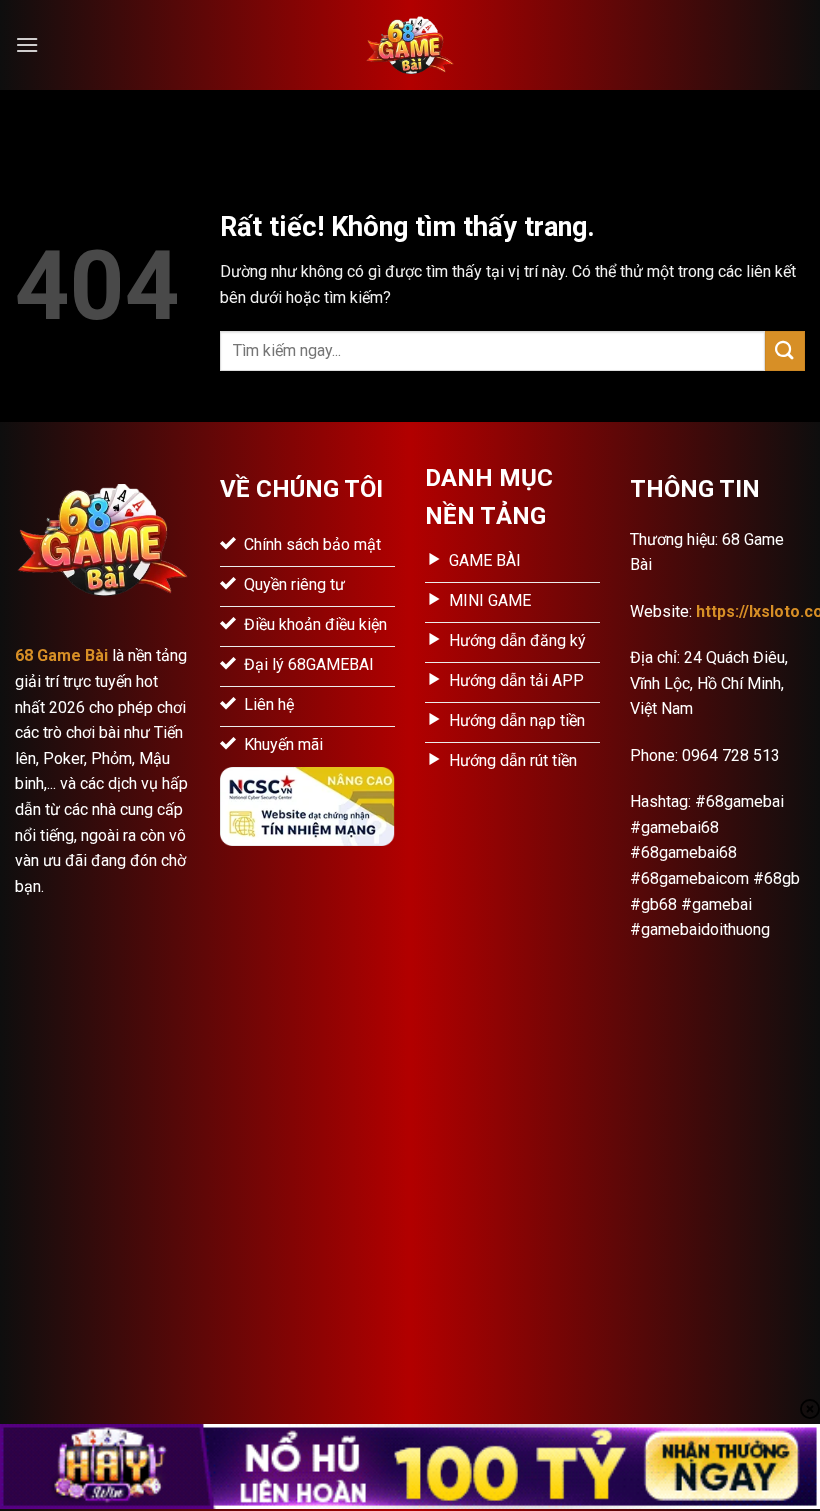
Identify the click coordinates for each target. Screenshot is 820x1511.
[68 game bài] (410, 45)
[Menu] (27, 44)
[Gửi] (785, 350)
